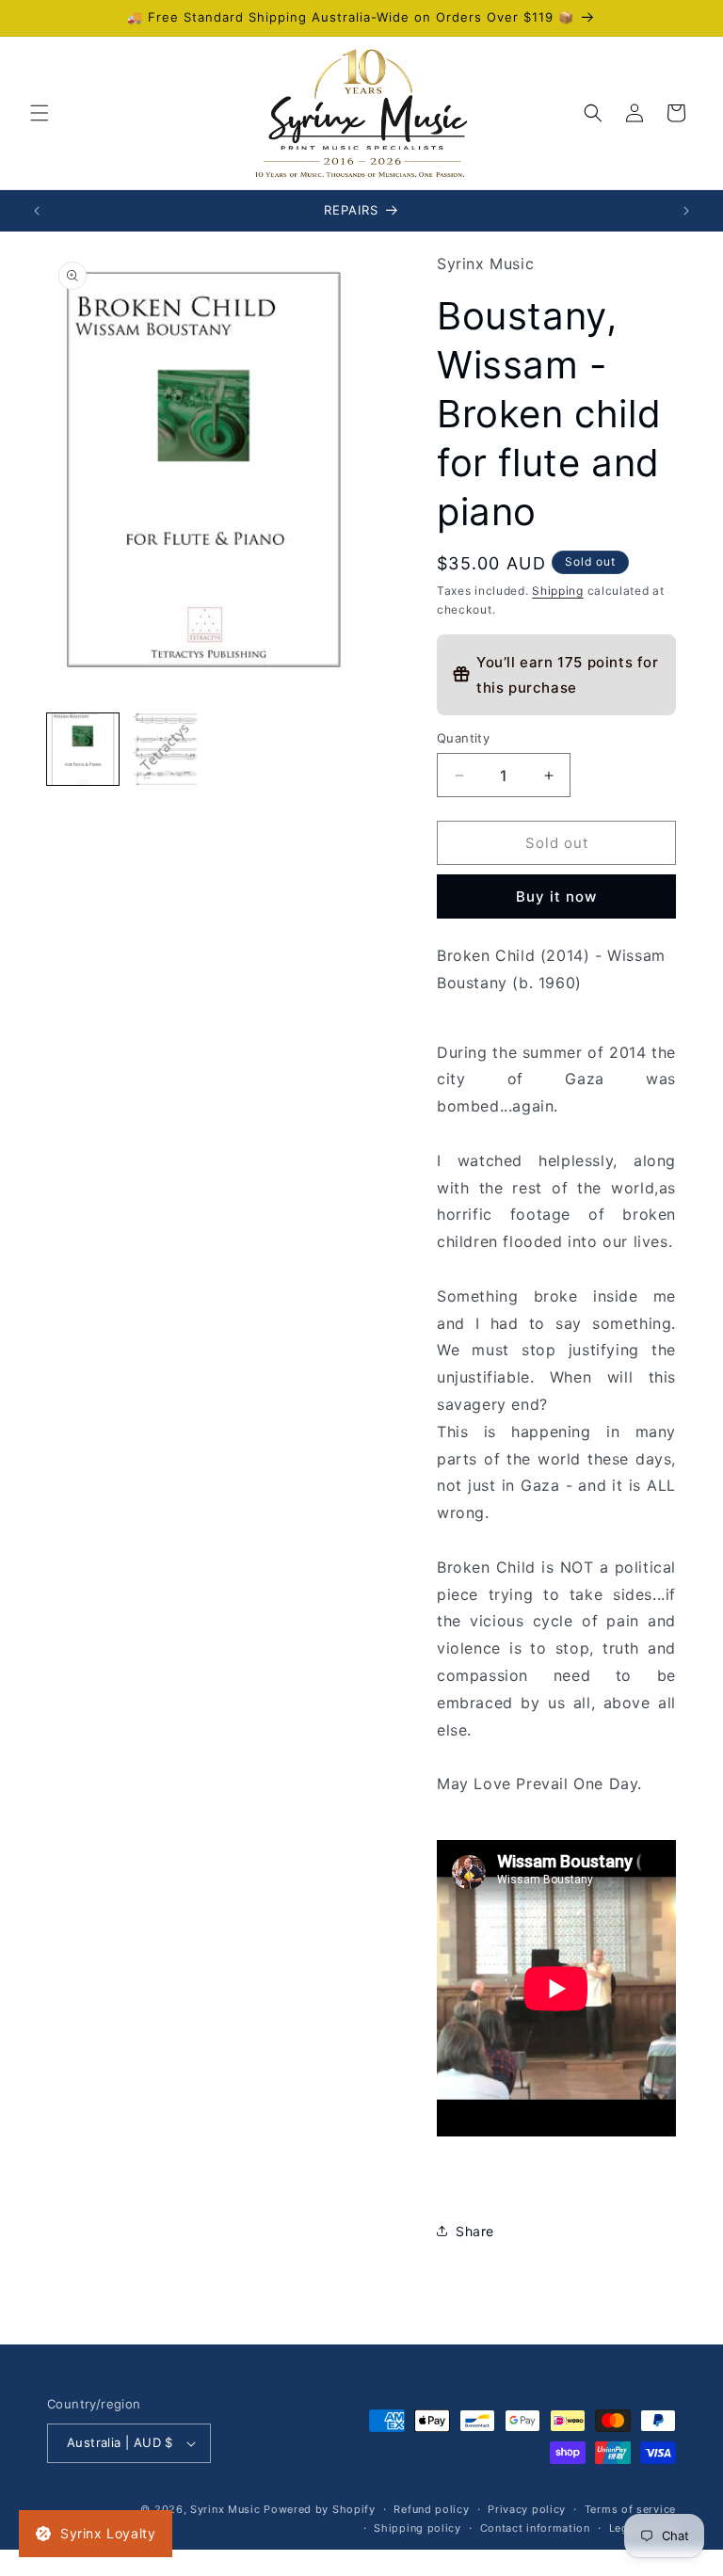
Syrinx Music (225, 2509)
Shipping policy (418, 2528)
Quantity (463, 738)
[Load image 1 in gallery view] (83, 749)
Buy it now (556, 896)
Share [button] (475, 2231)
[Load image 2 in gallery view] (164, 749)
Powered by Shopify (320, 2509)
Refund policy (431, 2509)
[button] (40, 113)
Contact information (535, 2528)
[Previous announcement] (37, 211)
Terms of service (630, 2509)
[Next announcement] (686, 211)
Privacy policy (527, 2509)
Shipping (558, 591)
